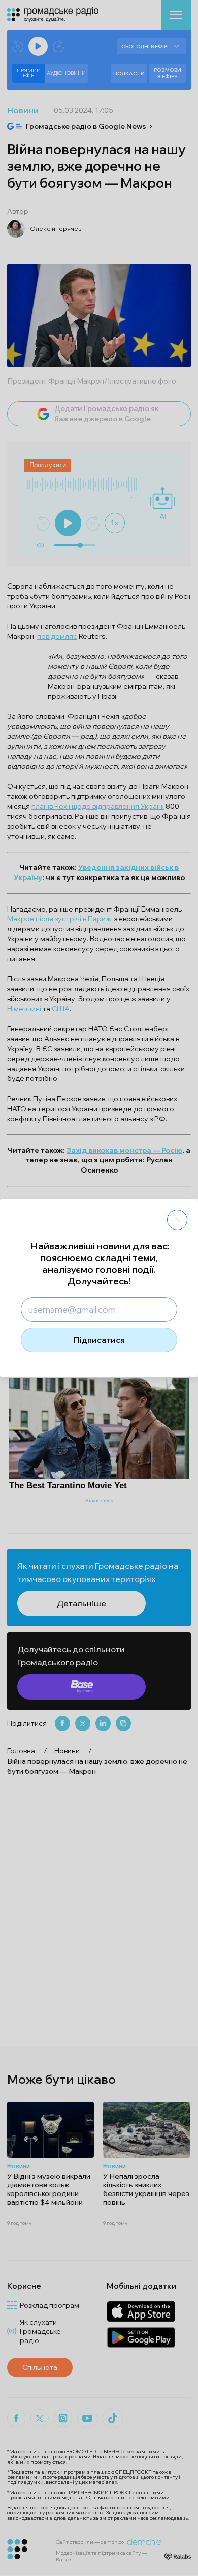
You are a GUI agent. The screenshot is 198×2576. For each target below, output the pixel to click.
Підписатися (99, 1340)
